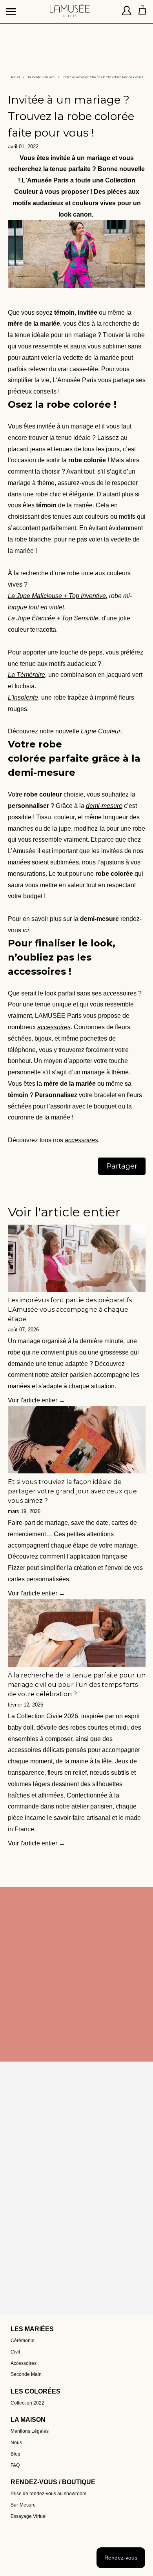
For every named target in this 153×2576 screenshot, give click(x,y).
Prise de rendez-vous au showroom (48, 2494)
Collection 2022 (27, 2403)
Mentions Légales (30, 2431)
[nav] (12, 8)
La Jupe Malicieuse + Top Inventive (57, 596)
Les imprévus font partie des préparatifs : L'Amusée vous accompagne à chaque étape (71, 1310)
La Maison (28, 2420)
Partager (122, 1166)
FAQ (15, 2465)
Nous (16, 2443)
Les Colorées (36, 2391)
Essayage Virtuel (29, 2516)
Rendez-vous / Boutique (53, 2482)
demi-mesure (104, 806)
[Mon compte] (127, 12)
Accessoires (24, 2363)
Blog (15, 2454)
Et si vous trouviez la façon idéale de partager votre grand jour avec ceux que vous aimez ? (72, 1491)
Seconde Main (26, 2374)
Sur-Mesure (23, 2505)
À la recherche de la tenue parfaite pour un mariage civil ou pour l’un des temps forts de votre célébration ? (77, 1685)
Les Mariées (32, 2329)
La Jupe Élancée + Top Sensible (53, 618)
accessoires (54, 1027)
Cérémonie (23, 2341)
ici (26, 930)
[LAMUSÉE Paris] (70, 8)
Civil (15, 2352)
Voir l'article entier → (36, 1400)
